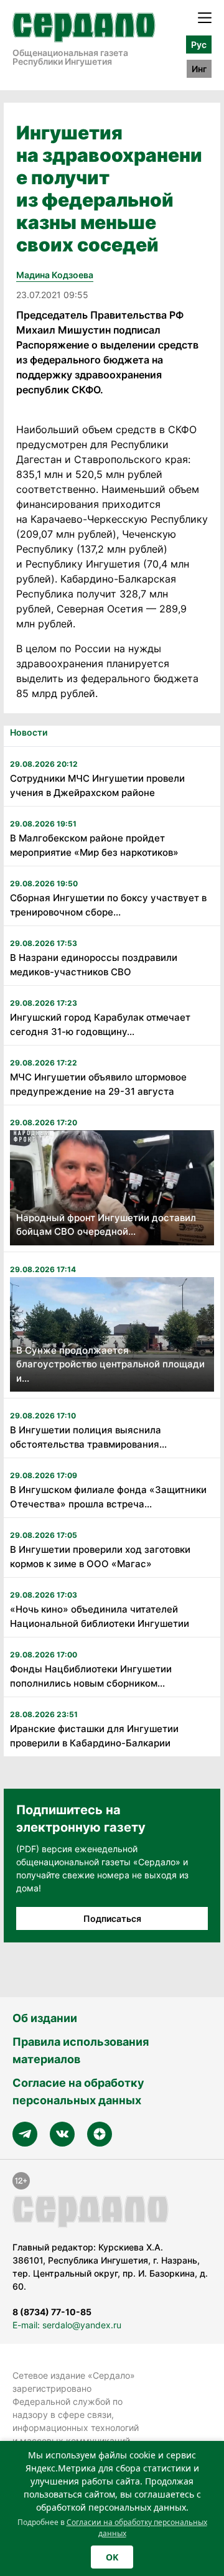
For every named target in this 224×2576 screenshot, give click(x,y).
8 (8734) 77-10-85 (52, 2312)
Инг (199, 69)
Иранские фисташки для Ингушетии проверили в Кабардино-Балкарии (94, 1736)
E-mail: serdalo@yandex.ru (67, 2325)
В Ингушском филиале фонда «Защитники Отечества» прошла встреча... (108, 1497)
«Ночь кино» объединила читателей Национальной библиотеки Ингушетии (100, 1616)
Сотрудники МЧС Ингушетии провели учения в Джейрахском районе (97, 785)
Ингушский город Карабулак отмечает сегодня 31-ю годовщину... (100, 1024)
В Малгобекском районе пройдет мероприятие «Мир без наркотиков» (94, 845)
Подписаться (112, 1918)
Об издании (45, 2018)
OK (112, 2557)
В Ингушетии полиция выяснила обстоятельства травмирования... (88, 1437)
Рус (199, 44)
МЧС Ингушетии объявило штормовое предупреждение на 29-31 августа (98, 1084)
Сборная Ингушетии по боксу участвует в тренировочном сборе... (108, 905)
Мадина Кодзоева (55, 275)
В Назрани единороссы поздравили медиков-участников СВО (94, 965)
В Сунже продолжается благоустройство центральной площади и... (110, 1364)
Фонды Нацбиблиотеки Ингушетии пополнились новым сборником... (91, 1676)
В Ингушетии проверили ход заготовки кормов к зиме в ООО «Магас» (100, 1557)
